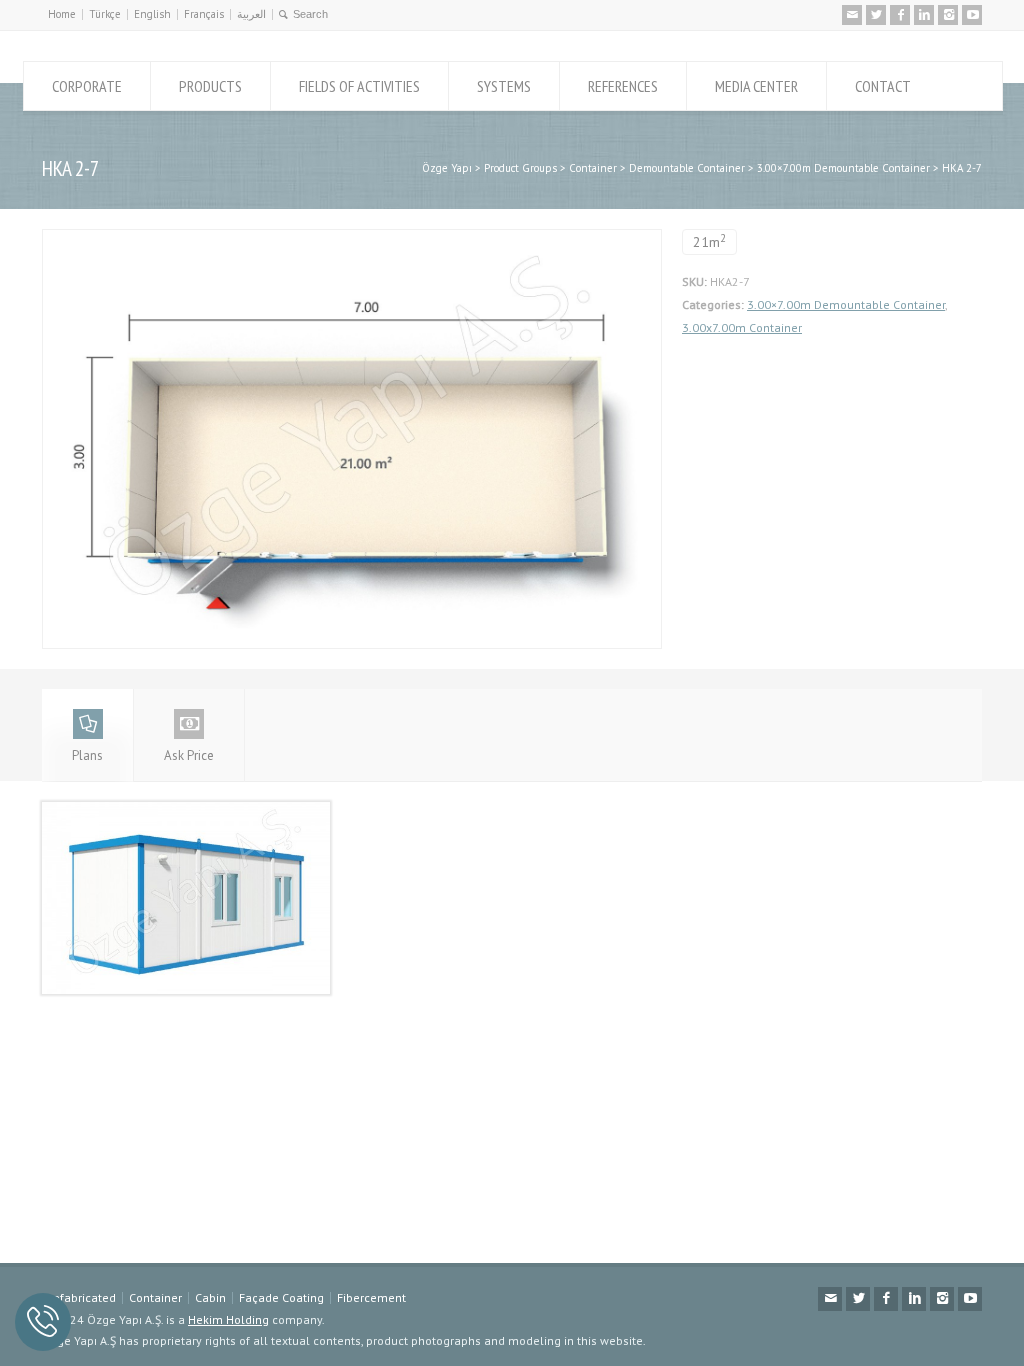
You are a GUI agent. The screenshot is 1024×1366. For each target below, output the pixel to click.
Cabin (210, 1297)
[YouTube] (972, 15)
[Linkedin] (924, 15)
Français (204, 14)
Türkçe (105, 14)
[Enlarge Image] (352, 240)
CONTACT (883, 86)
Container (155, 1297)
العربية (251, 14)
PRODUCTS (210, 86)
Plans (87, 755)
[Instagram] (948, 15)
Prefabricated (79, 1297)
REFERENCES (623, 86)
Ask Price (189, 755)
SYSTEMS (504, 86)
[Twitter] (876, 15)
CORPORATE (87, 86)
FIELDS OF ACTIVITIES (359, 86)
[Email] (852, 15)
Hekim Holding (228, 1319)
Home (62, 14)
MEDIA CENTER (756, 86)
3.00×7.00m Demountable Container (846, 304)
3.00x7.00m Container (742, 327)
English (152, 14)
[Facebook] (900, 15)
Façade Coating (281, 1297)
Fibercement (371, 1297)
